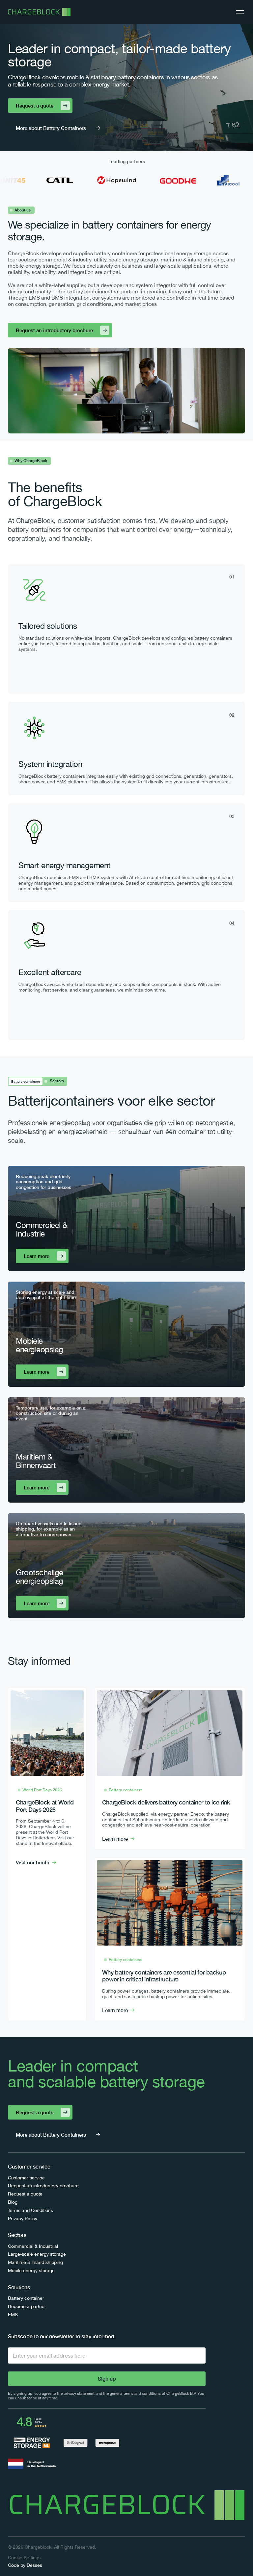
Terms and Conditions (30, 2210)
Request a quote (25, 2194)
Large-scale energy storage (37, 2254)
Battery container (26, 2298)
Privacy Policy (23, 2219)
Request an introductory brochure (43, 2186)
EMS (13, 2315)
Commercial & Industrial (33, 2246)
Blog (13, 2202)
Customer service (26, 2178)
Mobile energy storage (31, 2270)
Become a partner (27, 2306)
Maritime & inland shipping (35, 2262)
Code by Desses (25, 2565)
